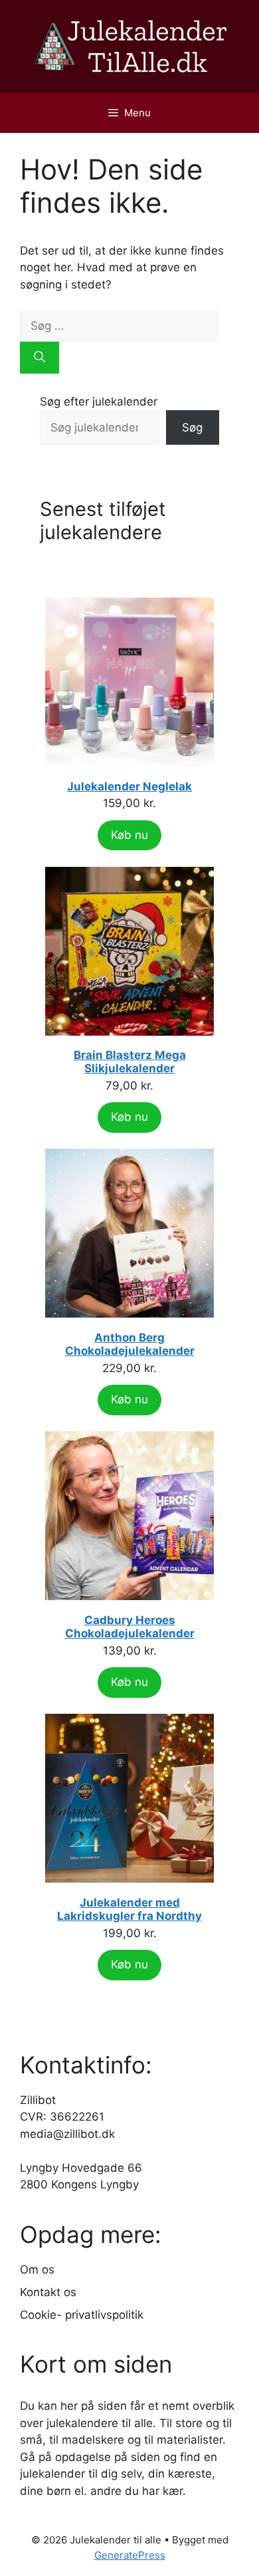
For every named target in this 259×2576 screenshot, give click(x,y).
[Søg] (40, 358)
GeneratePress (130, 2555)
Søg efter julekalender (99, 402)
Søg (192, 427)
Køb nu (129, 835)
